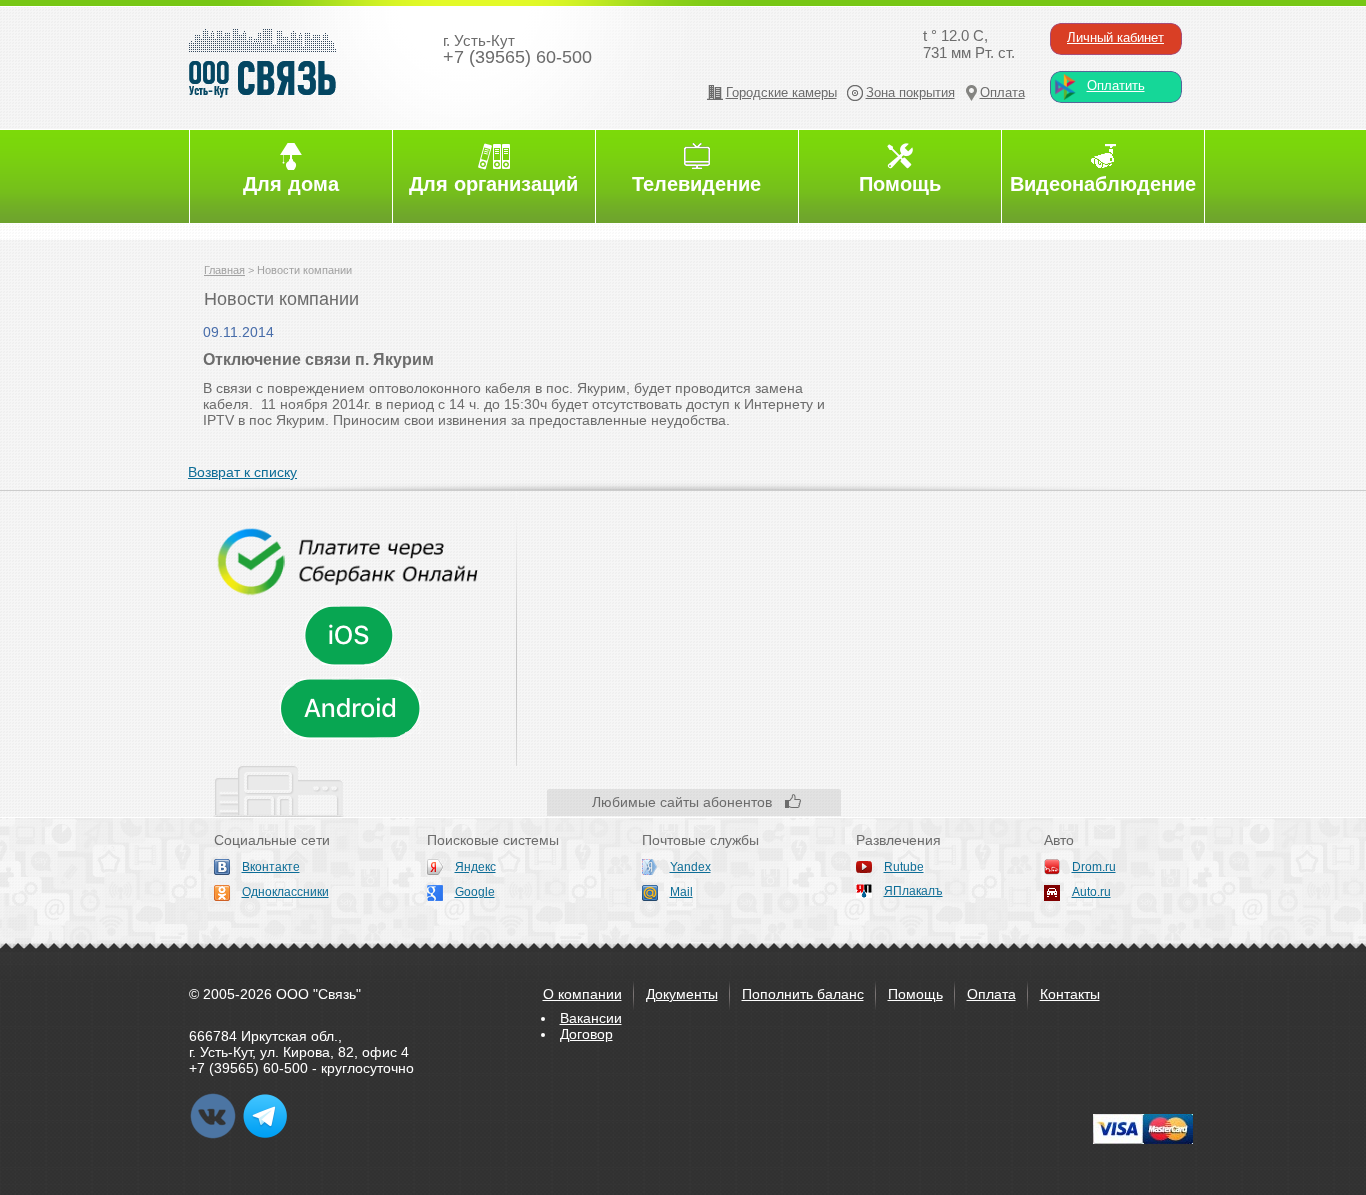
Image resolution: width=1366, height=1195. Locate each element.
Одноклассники (285, 892)
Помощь (900, 184)
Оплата (1002, 92)
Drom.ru (1094, 867)
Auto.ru (1091, 892)
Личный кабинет (1115, 37)
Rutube (904, 867)
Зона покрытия (910, 92)
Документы (682, 994)
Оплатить (1116, 85)
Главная (224, 270)
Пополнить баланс (803, 994)
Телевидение (696, 184)
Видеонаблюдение (1103, 184)
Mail (681, 892)
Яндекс (475, 867)
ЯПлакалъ (913, 891)
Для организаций (493, 184)
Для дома (291, 184)
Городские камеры (781, 92)
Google (475, 892)
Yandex (690, 867)
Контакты (1070, 994)
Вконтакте (271, 867)
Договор (586, 1034)
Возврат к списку (242, 472)
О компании (582, 994)
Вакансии (591, 1018)
